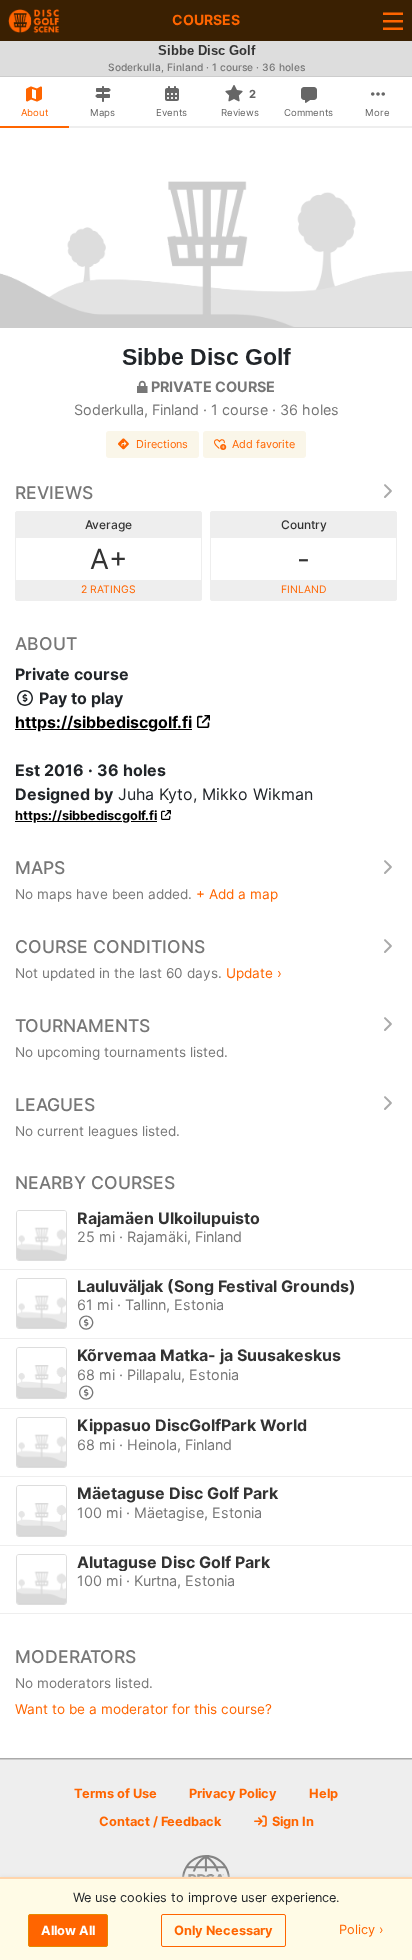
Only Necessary (223, 1930)
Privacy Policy (233, 1793)
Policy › (361, 1930)
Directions (162, 444)
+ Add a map (237, 894)
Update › (254, 973)
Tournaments (82, 1025)
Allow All (68, 1930)
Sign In (291, 1821)
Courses (206, 19)
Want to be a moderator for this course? (143, 1709)
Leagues (55, 1104)
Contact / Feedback (160, 1821)
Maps (40, 867)
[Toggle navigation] (393, 20)
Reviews (54, 492)
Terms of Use (115, 1793)
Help (323, 1793)
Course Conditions (110, 946)
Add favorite (263, 444)
